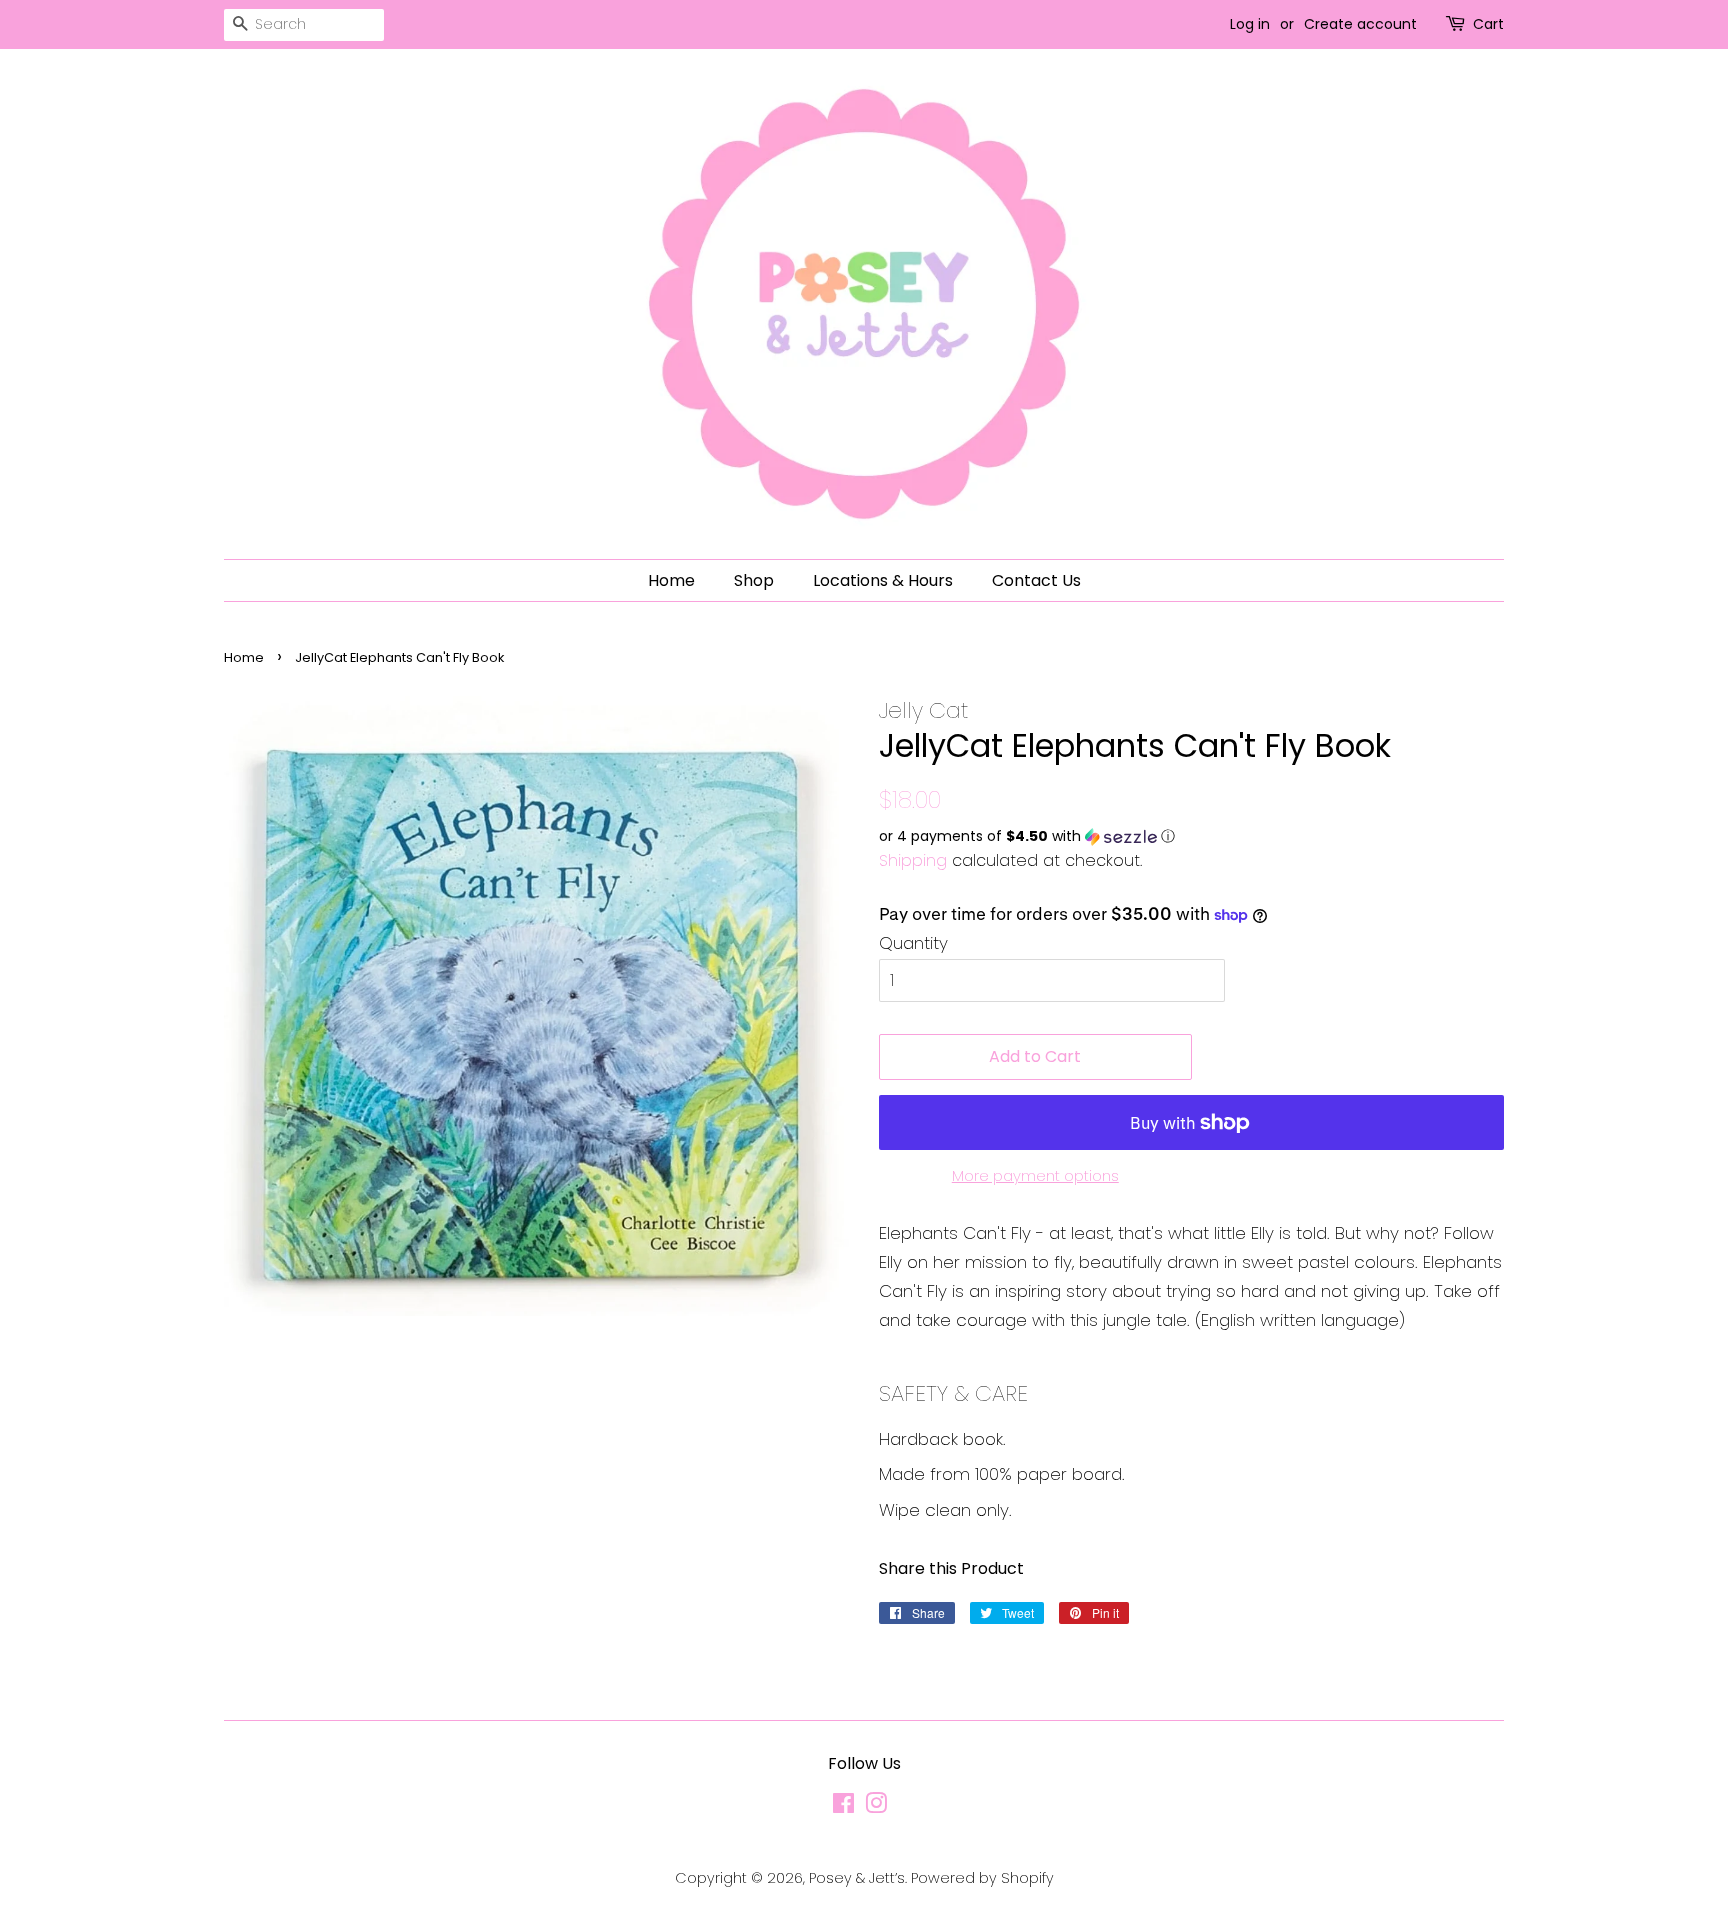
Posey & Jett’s (857, 1878)
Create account (1360, 24)
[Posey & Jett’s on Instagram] (876, 1807)
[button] (1191, 836)
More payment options (1035, 1175)
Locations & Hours (883, 580)
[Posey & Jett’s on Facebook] (843, 1807)
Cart (1488, 24)
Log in (1250, 24)
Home (671, 580)
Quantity (913, 943)
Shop (754, 580)
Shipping (913, 860)
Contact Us (1036, 580)
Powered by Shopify (982, 1878)
